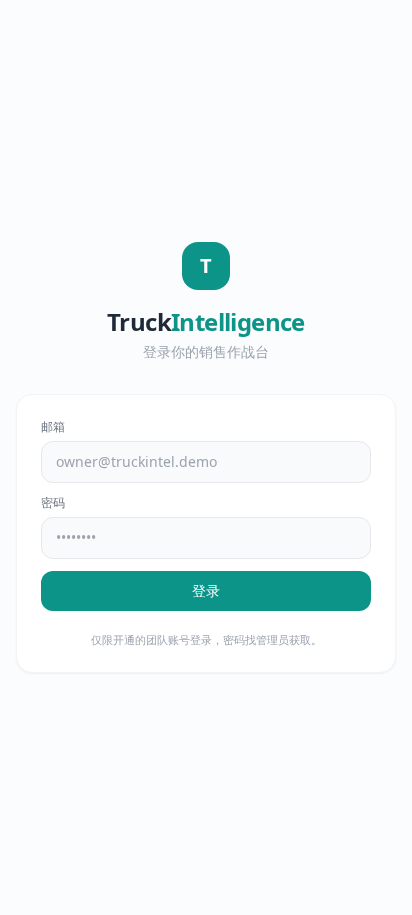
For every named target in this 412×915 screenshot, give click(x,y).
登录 (206, 590)
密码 (53, 503)
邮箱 (53, 427)
